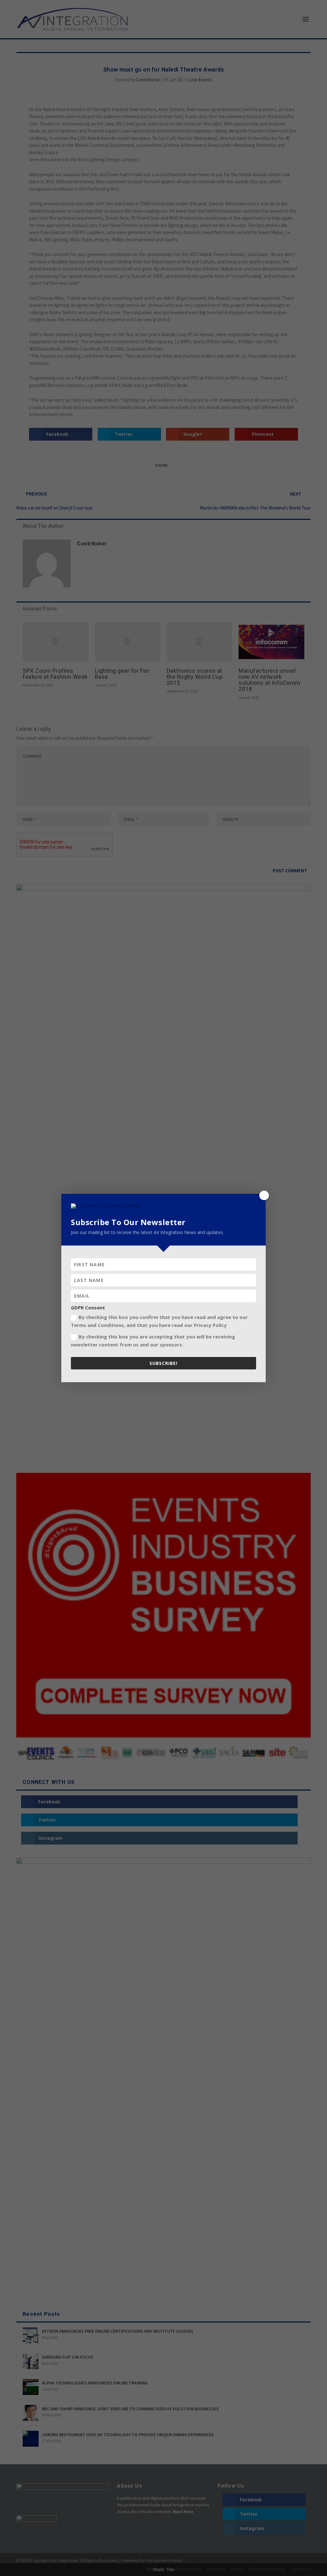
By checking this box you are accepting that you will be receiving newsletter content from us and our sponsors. (153, 1341)
